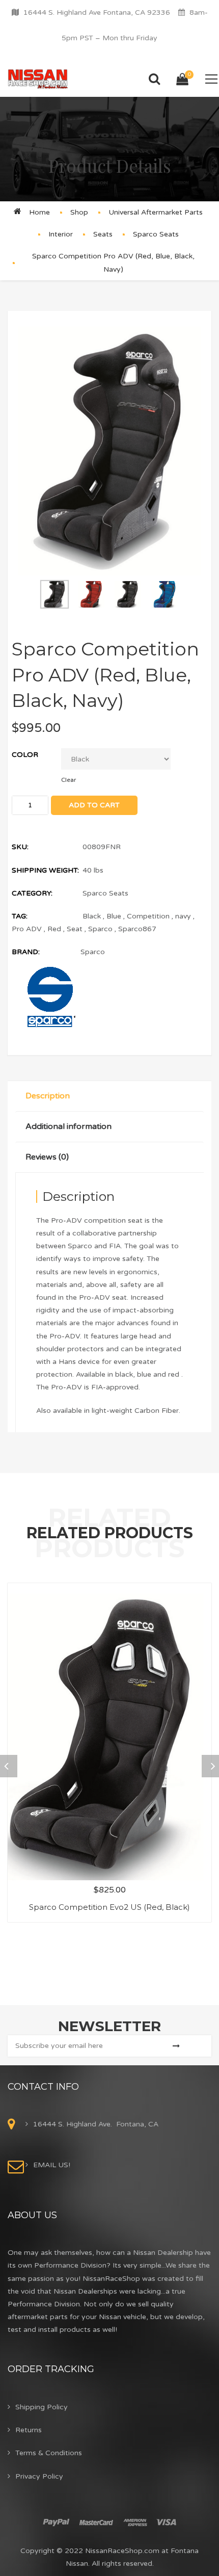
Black (92, 916)
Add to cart (94, 805)
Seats (103, 234)
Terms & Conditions (49, 2453)
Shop (79, 212)
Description (48, 1096)
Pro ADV (27, 929)
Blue (114, 916)
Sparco (100, 929)
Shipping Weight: (45, 870)
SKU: (20, 847)
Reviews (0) (47, 1157)
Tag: (20, 916)
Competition (148, 916)
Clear (69, 780)
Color (25, 755)
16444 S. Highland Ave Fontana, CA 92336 (97, 12)
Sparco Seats (156, 234)
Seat (75, 929)
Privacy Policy (39, 2476)
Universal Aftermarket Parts (156, 212)
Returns (29, 2430)
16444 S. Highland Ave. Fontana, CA (96, 2124)
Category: (32, 893)
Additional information (69, 1126)
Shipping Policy (42, 2407)
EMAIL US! (52, 2165)
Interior (61, 234)
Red (54, 929)
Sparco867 (137, 929)
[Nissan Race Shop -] (38, 79)
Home (39, 212)
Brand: (26, 952)
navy (183, 916)
